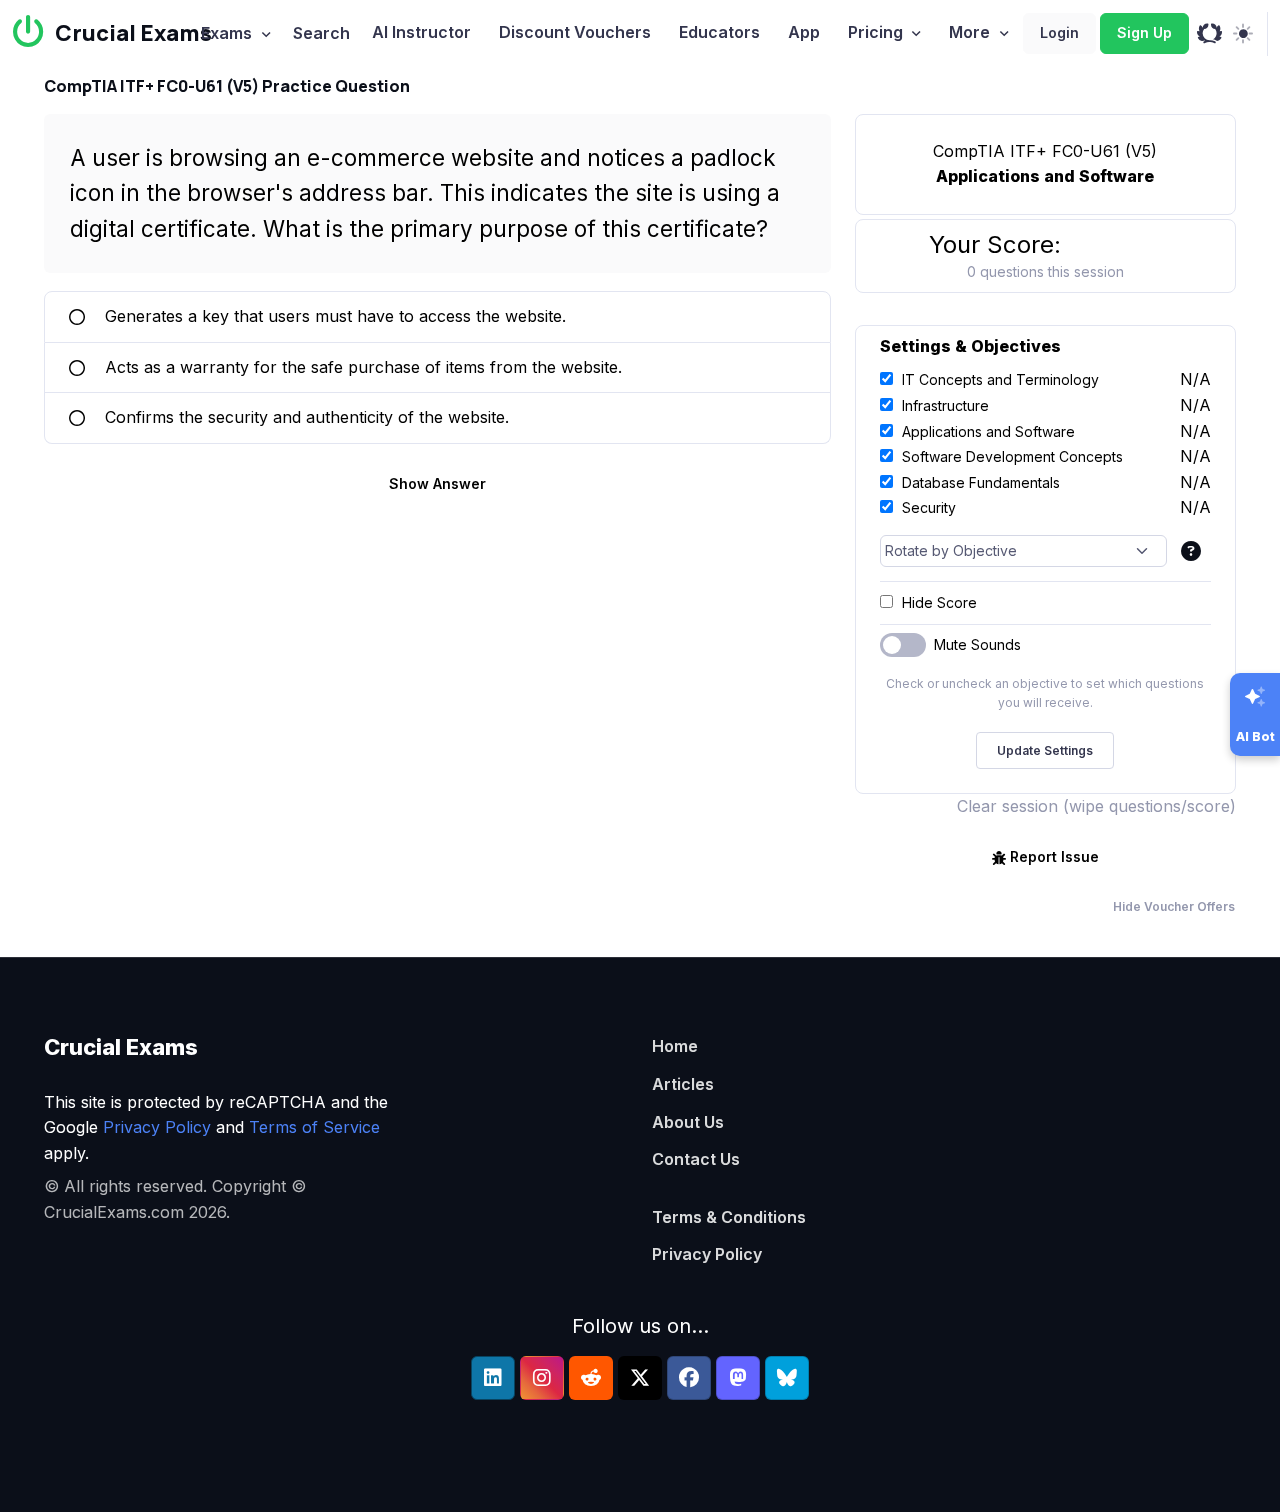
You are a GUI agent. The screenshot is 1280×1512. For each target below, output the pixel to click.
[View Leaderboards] (1209, 34)
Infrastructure (945, 405)
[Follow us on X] (640, 1378)
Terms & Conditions (729, 1217)
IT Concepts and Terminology (1000, 379)
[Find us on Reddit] (591, 1378)
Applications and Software (988, 431)
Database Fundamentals (981, 482)
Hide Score (939, 602)
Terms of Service (314, 1127)
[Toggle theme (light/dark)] (1242, 34)
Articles (683, 1084)
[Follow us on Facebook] (689, 1378)
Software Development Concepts (1012, 456)
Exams (226, 33)
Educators (719, 32)
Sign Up (1144, 32)
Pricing (875, 32)
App (804, 32)
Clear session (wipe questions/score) (1096, 806)
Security (929, 507)
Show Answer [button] (437, 483)
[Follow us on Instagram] (542, 1378)
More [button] (969, 32)
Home (675, 1046)
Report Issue (1054, 856)
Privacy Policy (157, 1127)
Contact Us (696, 1159)
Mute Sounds (977, 644)
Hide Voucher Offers (1174, 906)
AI (421, 32)
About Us (688, 1122)
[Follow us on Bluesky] (787, 1378)
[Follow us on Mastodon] (738, 1378)
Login (1059, 32)
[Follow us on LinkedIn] (493, 1378)
